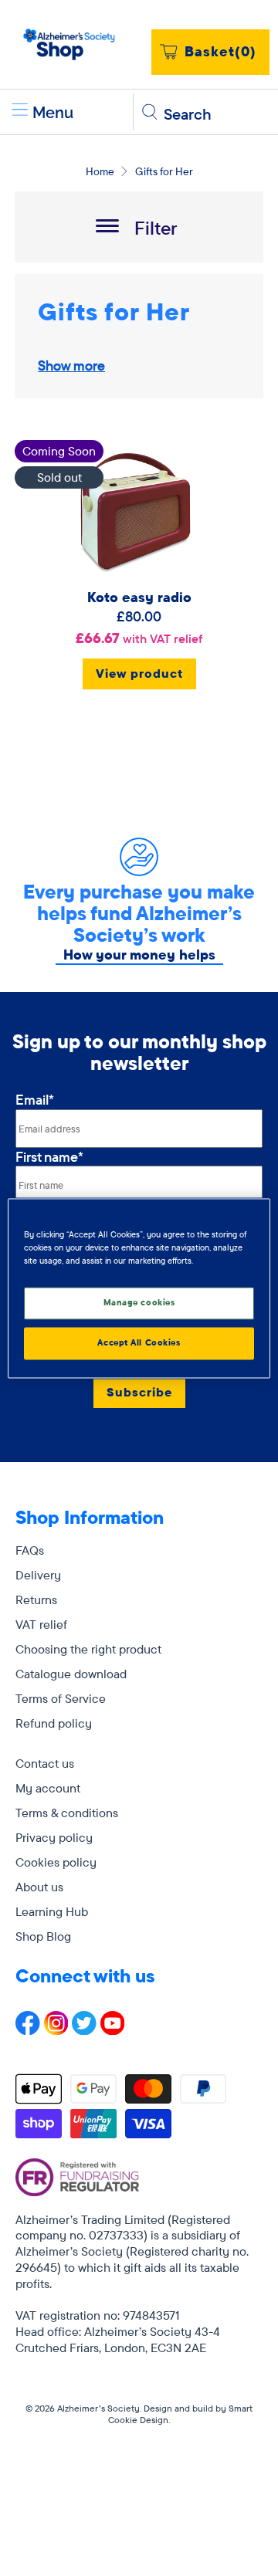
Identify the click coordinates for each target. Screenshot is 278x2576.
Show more (71, 366)
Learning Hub (52, 1911)
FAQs (30, 1550)
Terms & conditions (67, 1813)
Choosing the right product (88, 1649)
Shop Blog (43, 1936)
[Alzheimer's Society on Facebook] (28, 2030)
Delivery (38, 1575)
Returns (36, 1599)
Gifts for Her (164, 171)
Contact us (45, 1763)
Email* (35, 1100)
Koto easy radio (139, 597)
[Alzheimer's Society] (69, 44)
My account (48, 1788)
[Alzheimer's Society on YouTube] (113, 2030)
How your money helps (139, 955)
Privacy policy (54, 1837)
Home (100, 171)
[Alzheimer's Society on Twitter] (84, 2030)
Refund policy (54, 1723)
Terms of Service (61, 1698)
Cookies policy (56, 1862)
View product (139, 673)
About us (39, 1887)
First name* (49, 1157)
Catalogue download (71, 1674)
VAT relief (41, 1624)
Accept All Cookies (139, 1342)
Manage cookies (139, 1302)
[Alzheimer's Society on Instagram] (56, 2030)
